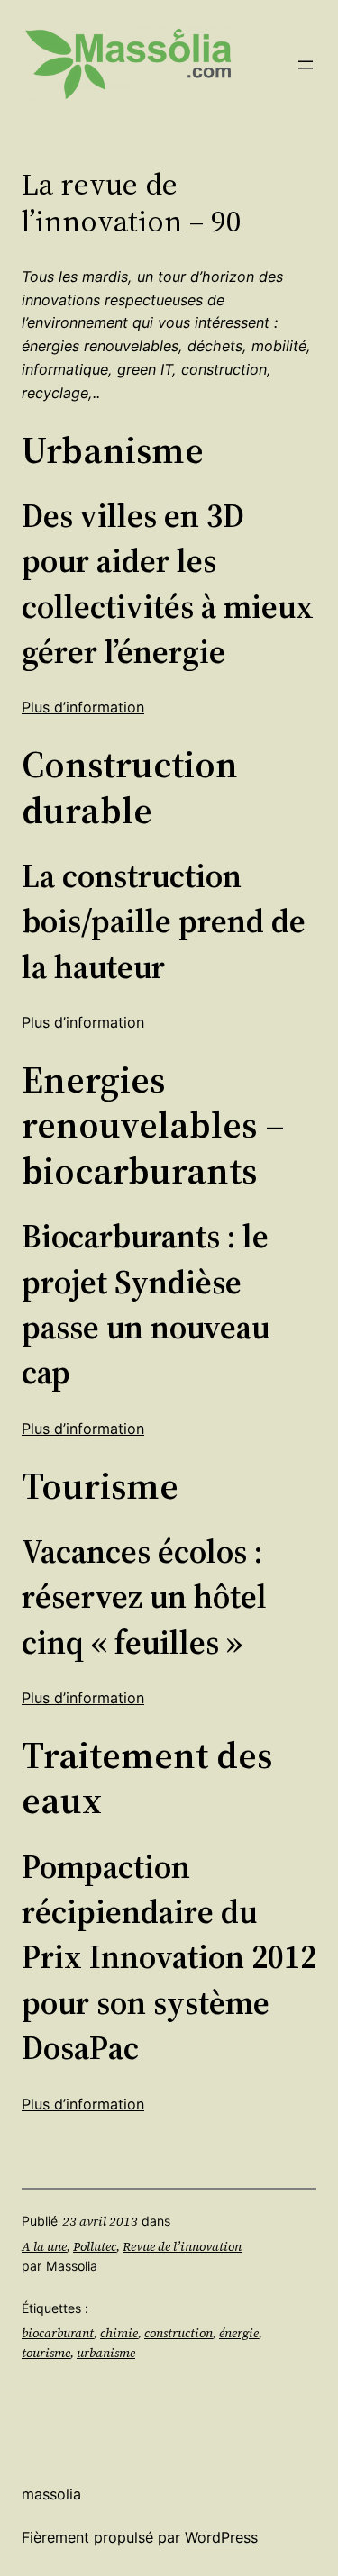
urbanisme (106, 2353)
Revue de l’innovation (182, 2246)
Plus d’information (83, 707)
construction (178, 2333)
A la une (44, 2246)
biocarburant (58, 2333)
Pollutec (95, 2246)
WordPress (221, 2537)
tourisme (46, 2353)
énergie (239, 2333)
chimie (119, 2333)
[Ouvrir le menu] (306, 65)
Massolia (51, 2494)
